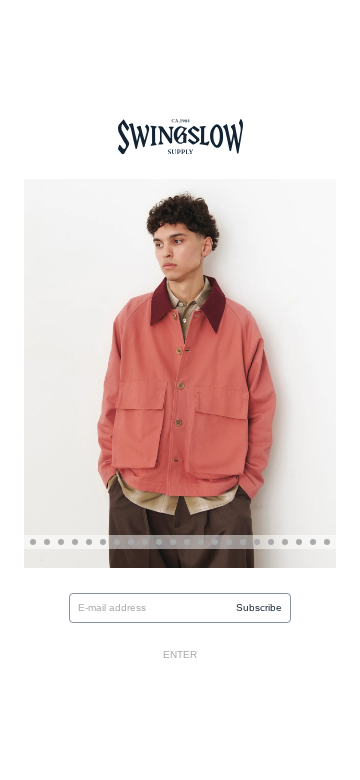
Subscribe (259, 607)
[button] (33, 542)
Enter (180, 654)
